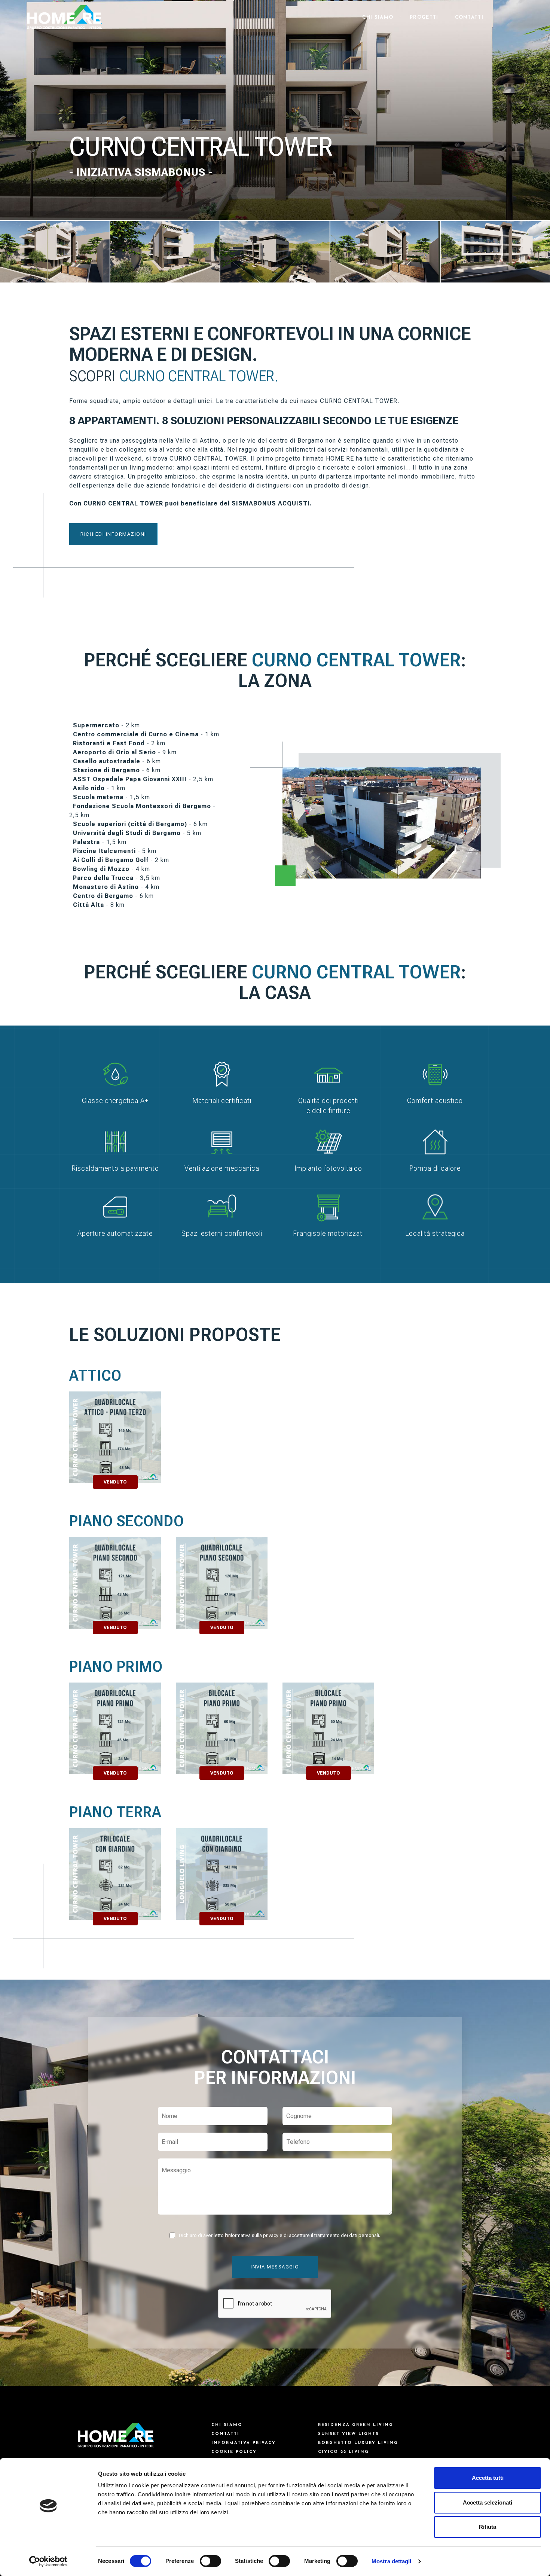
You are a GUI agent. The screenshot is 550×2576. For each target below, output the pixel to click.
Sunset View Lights (349, 2434)
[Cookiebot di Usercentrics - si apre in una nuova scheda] (48, 2561)
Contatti (469, 17)
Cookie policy (234, 2452)
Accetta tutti (488, 2478)
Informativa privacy (244, 2443)
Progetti (424, 17)
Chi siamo (378, 17)
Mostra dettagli (392, 2561)
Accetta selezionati (488, 2502)
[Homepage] (65, 17)
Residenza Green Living (356, 2425)
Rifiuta (488, 2527)
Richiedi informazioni (113, 534)
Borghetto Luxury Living (358, 2443)
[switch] (210, 2561)
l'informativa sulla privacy (252, 2236)
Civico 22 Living (343, 2452)
